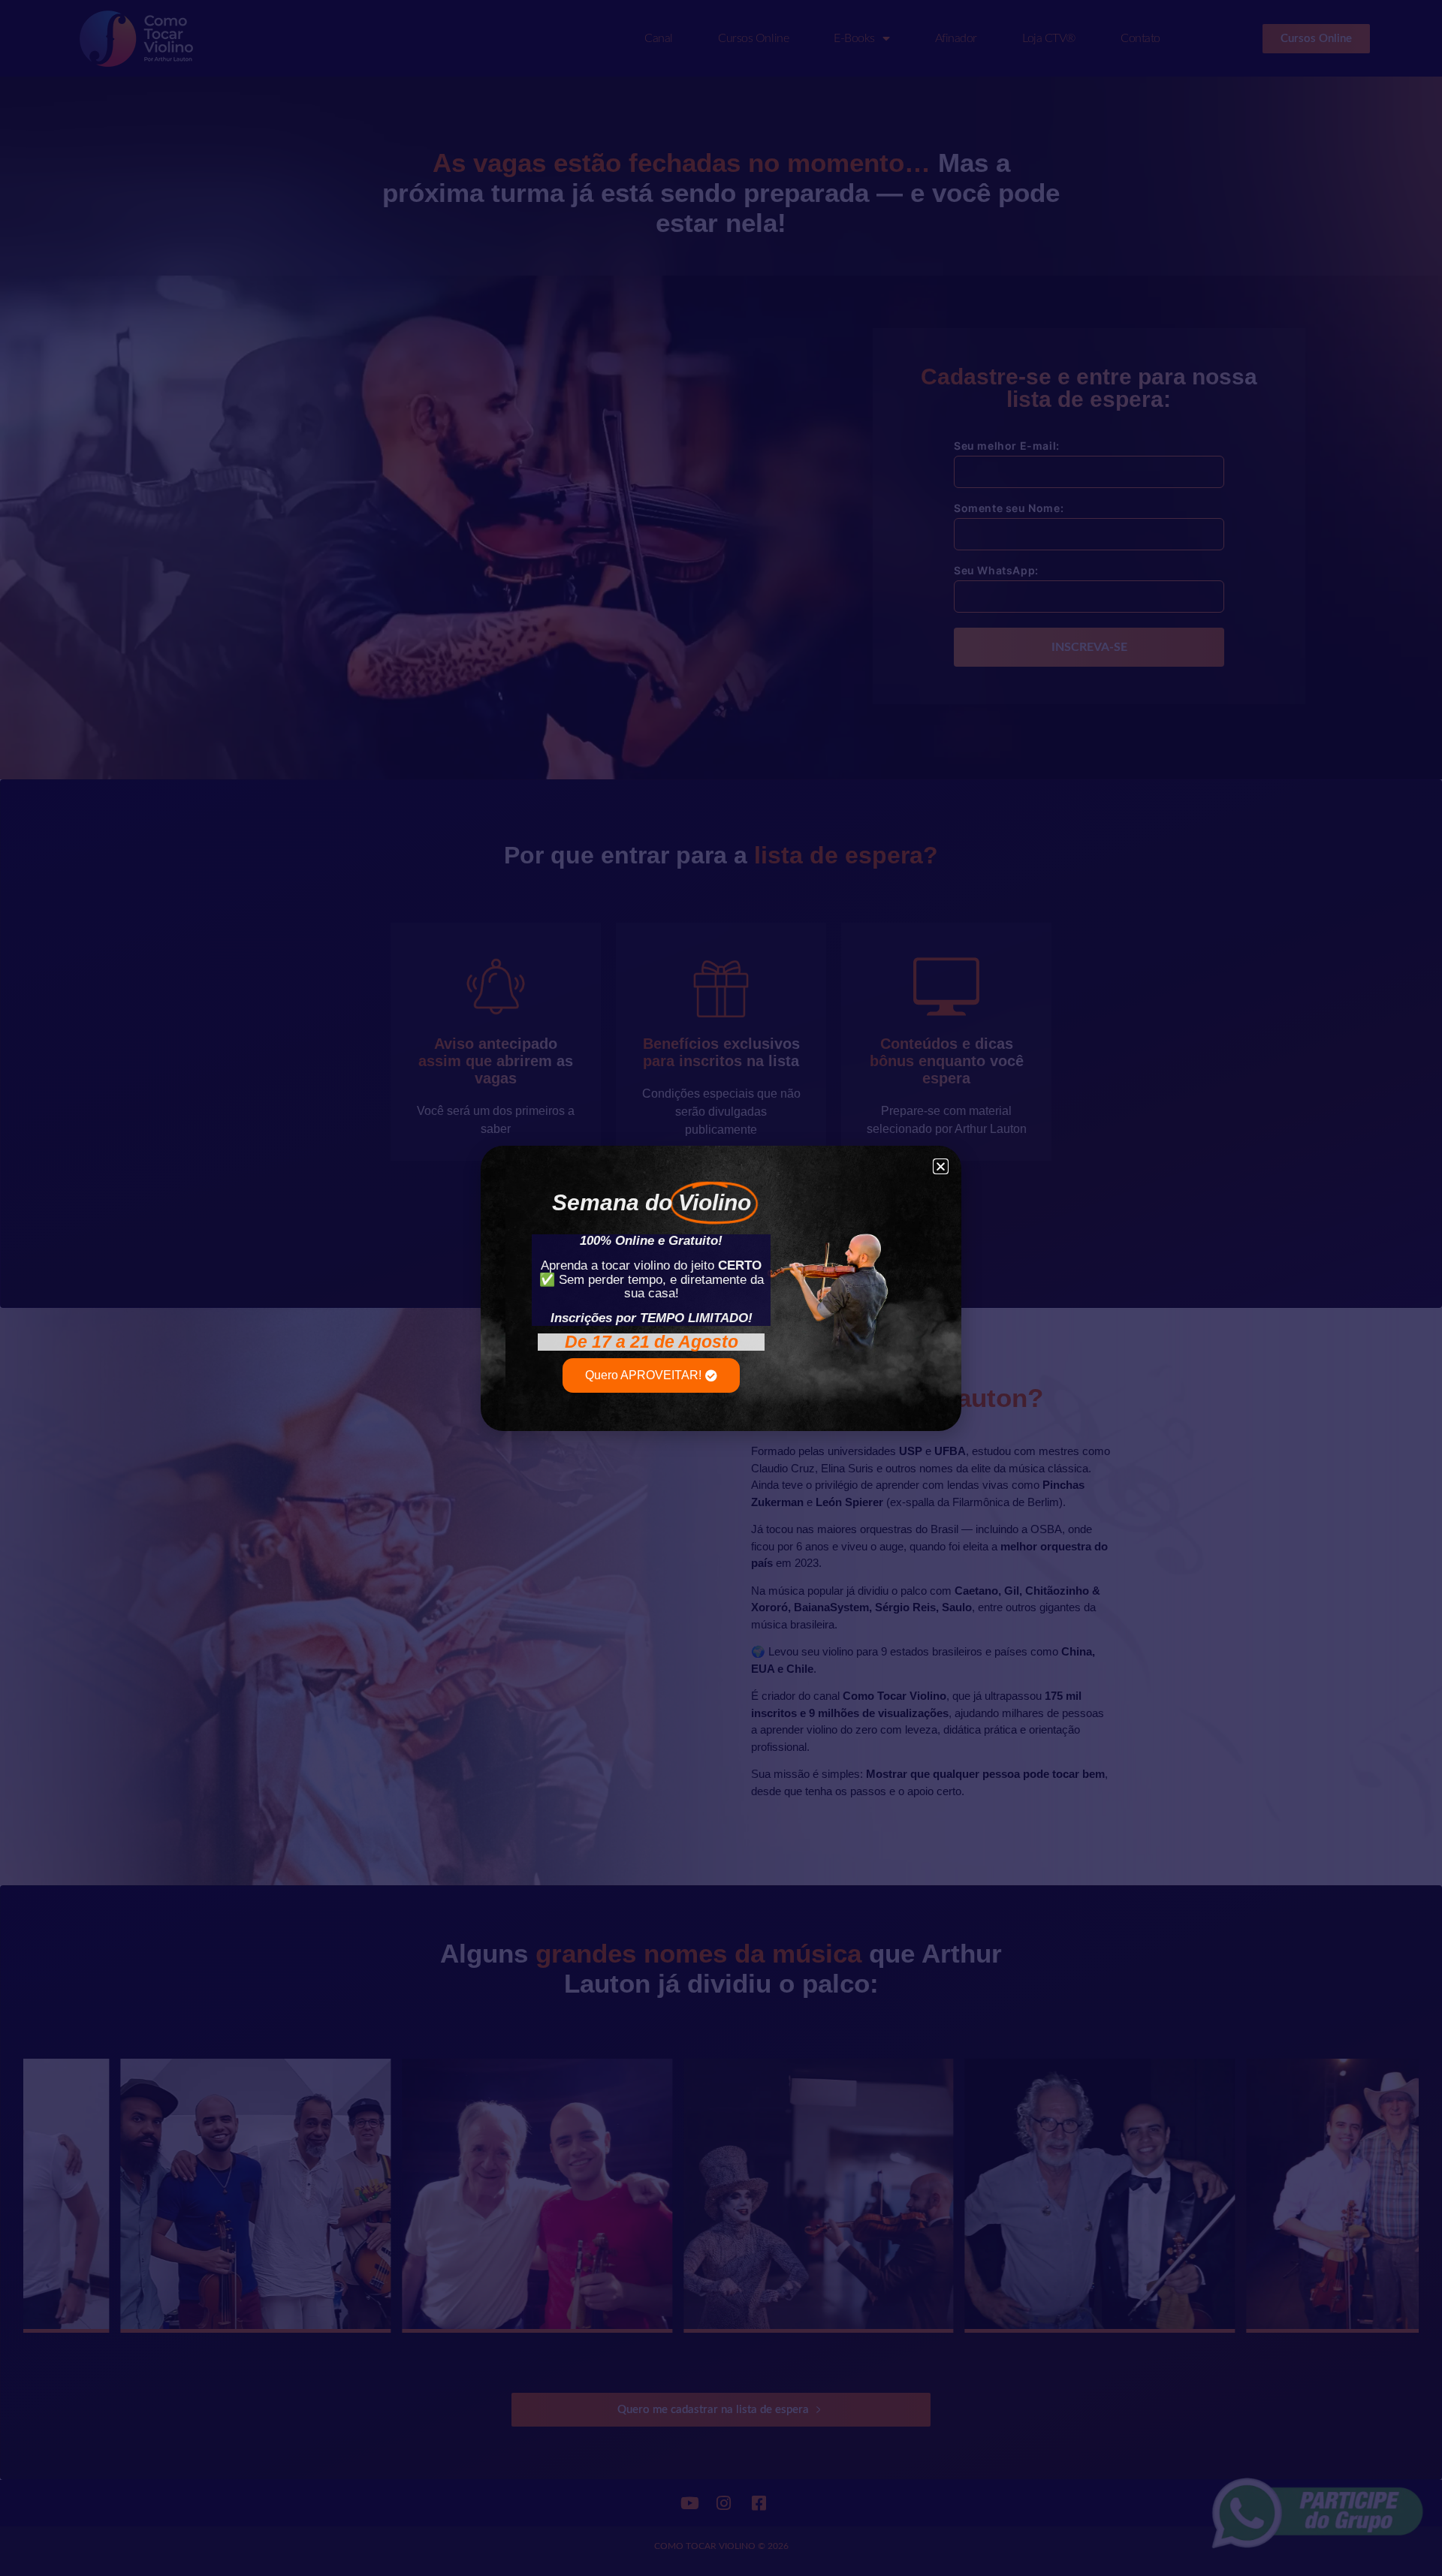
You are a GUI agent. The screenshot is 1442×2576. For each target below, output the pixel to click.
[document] (721, 1288)
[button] (941, 1166)
